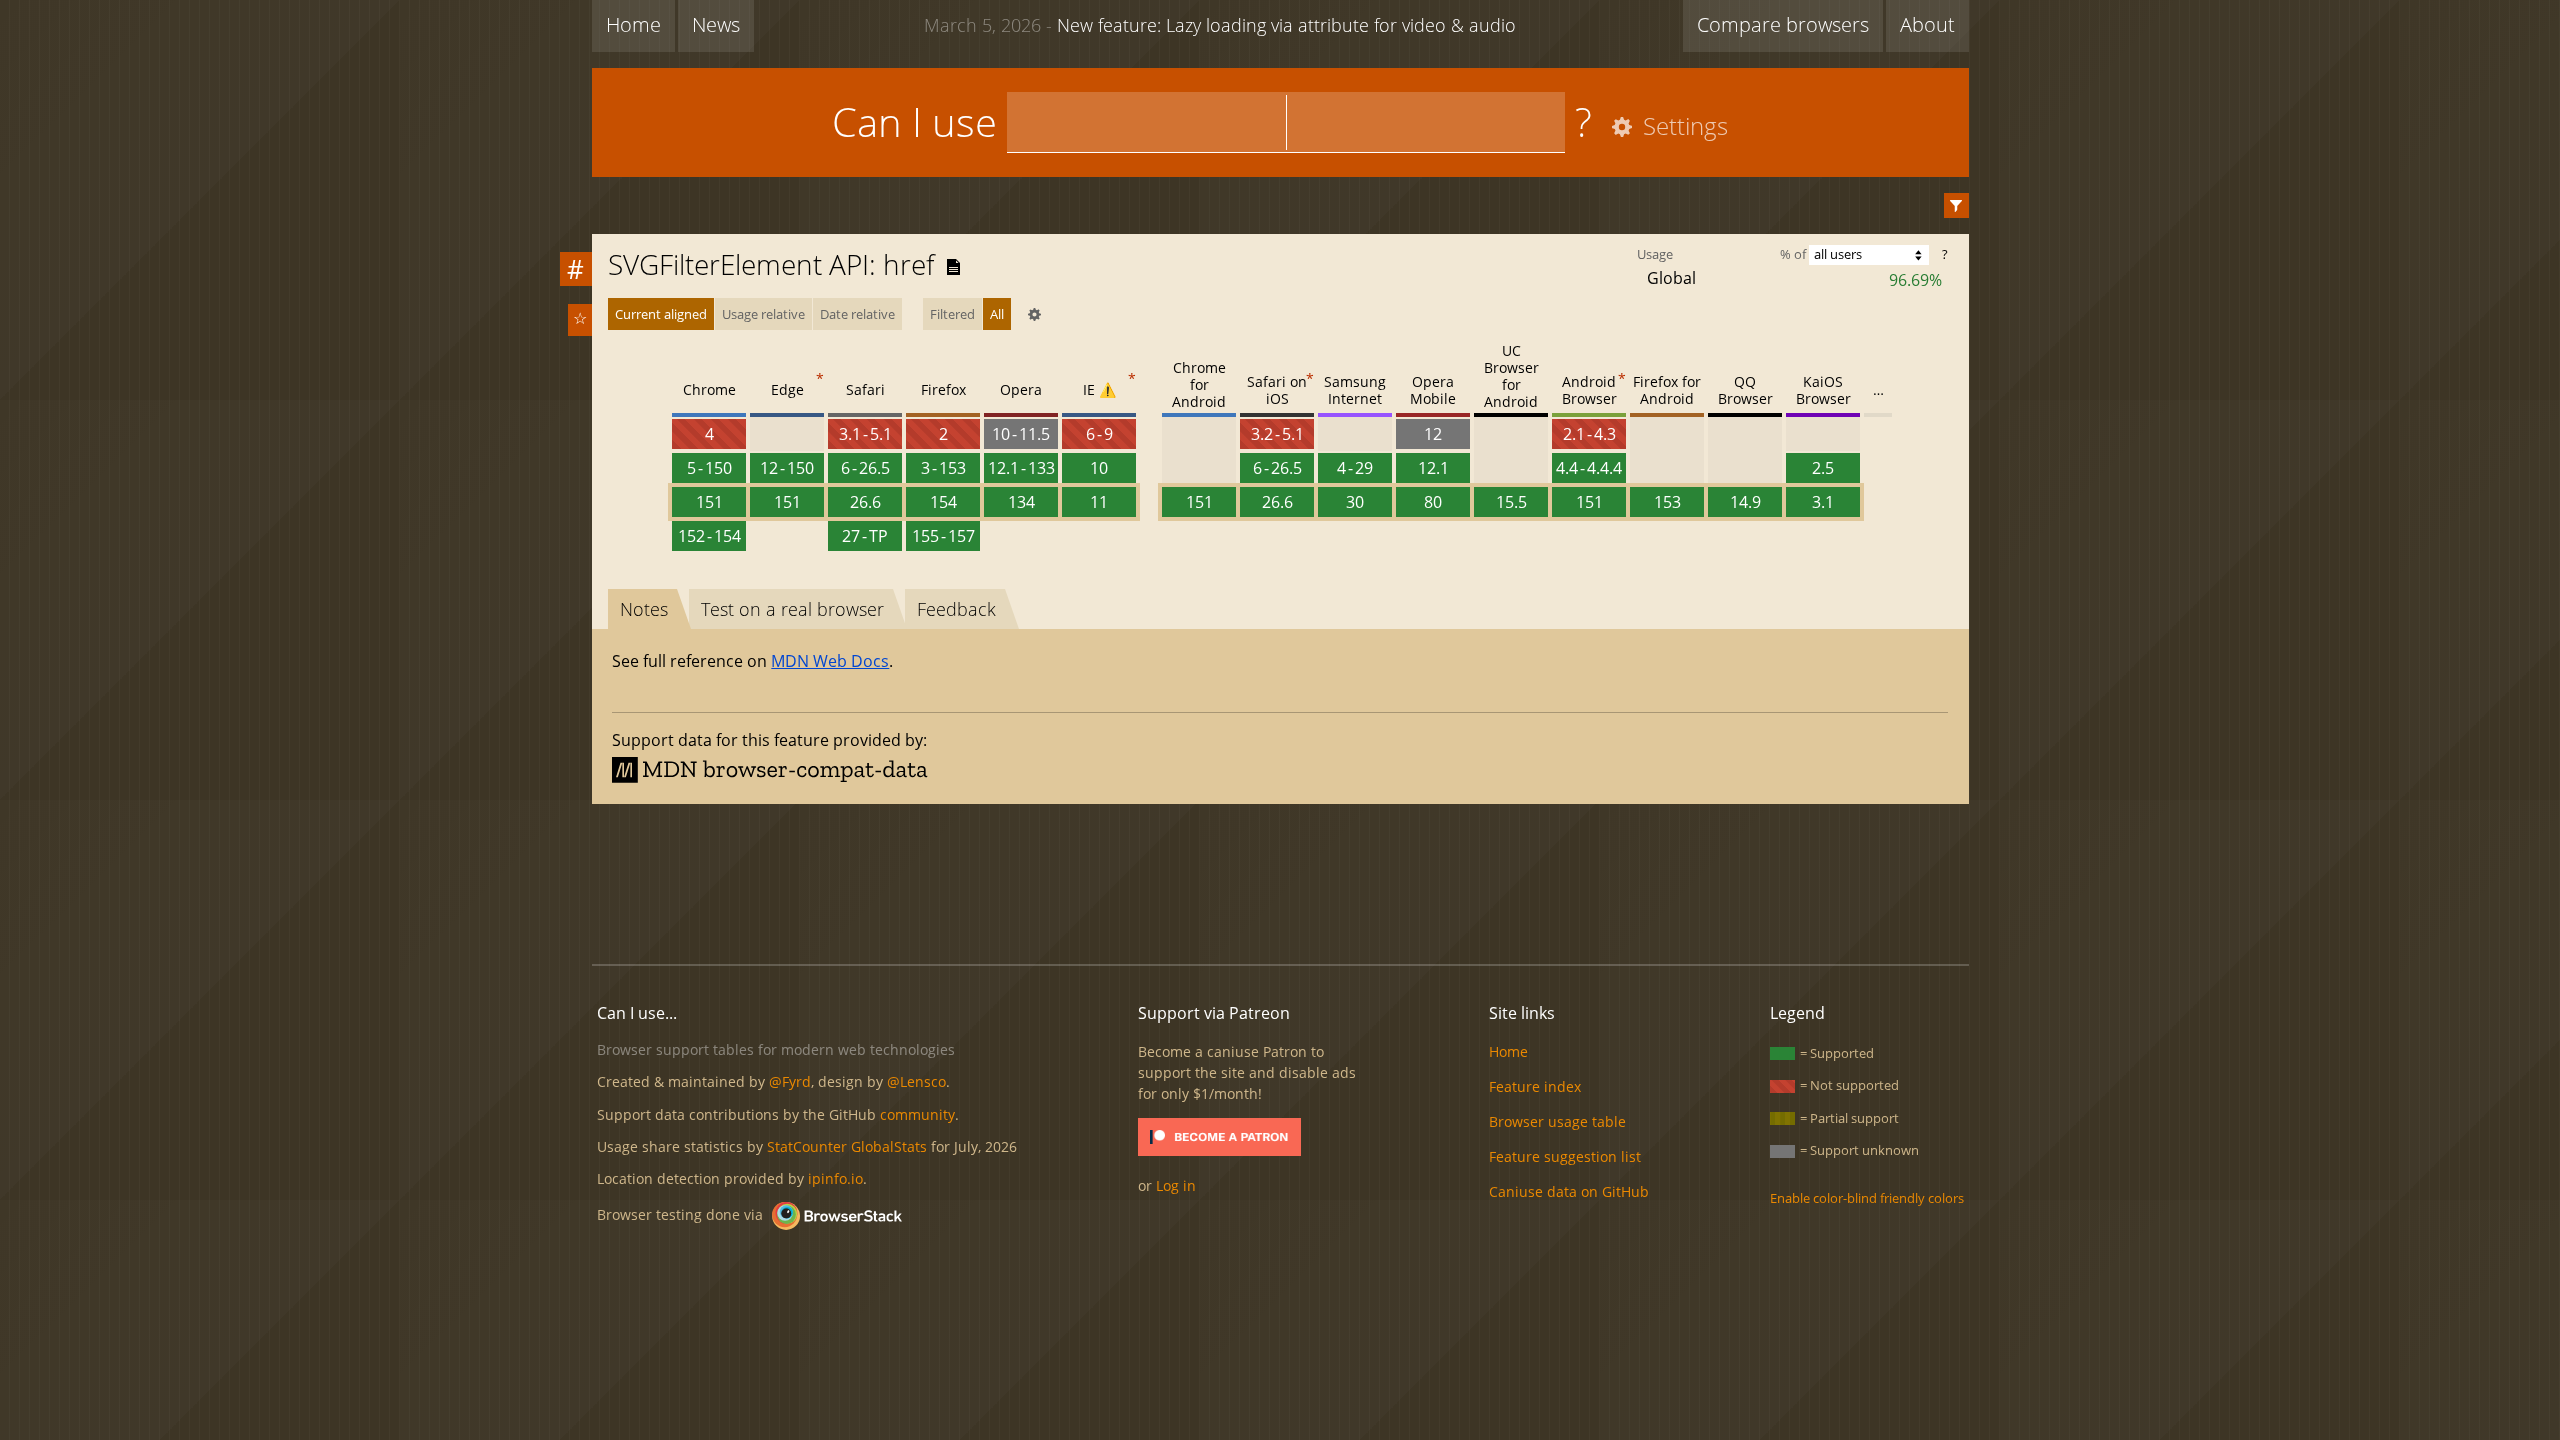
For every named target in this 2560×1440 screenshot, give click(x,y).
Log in (1176, 1185)
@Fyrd (790, 1081)
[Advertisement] (1280, 881)
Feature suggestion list (1565, 1156)
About (1927, 24)
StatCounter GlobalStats (847, 1146)
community (917, 1114)
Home (633, 24)
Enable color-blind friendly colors (1867, 1198)
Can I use (914, 121)
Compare (1783, 24)
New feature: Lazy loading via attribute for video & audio (1220, 25)
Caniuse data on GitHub (1569, 1191)
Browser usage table (1557, 1121)
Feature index (1535, 1086)
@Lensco (916, 1081)
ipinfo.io (835, 1178)
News (716, 24)
